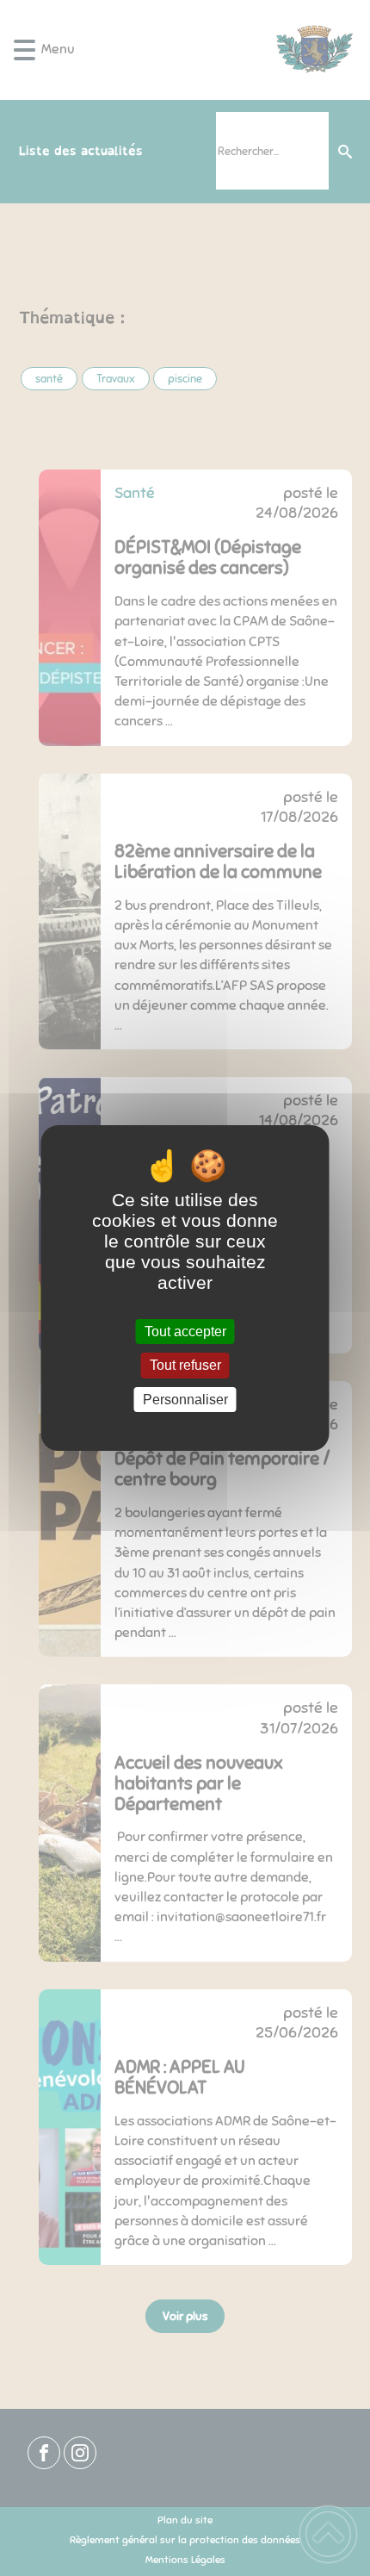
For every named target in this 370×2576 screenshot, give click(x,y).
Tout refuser (185, 1366)
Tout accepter (185, 1332)
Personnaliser (185, 1400)
